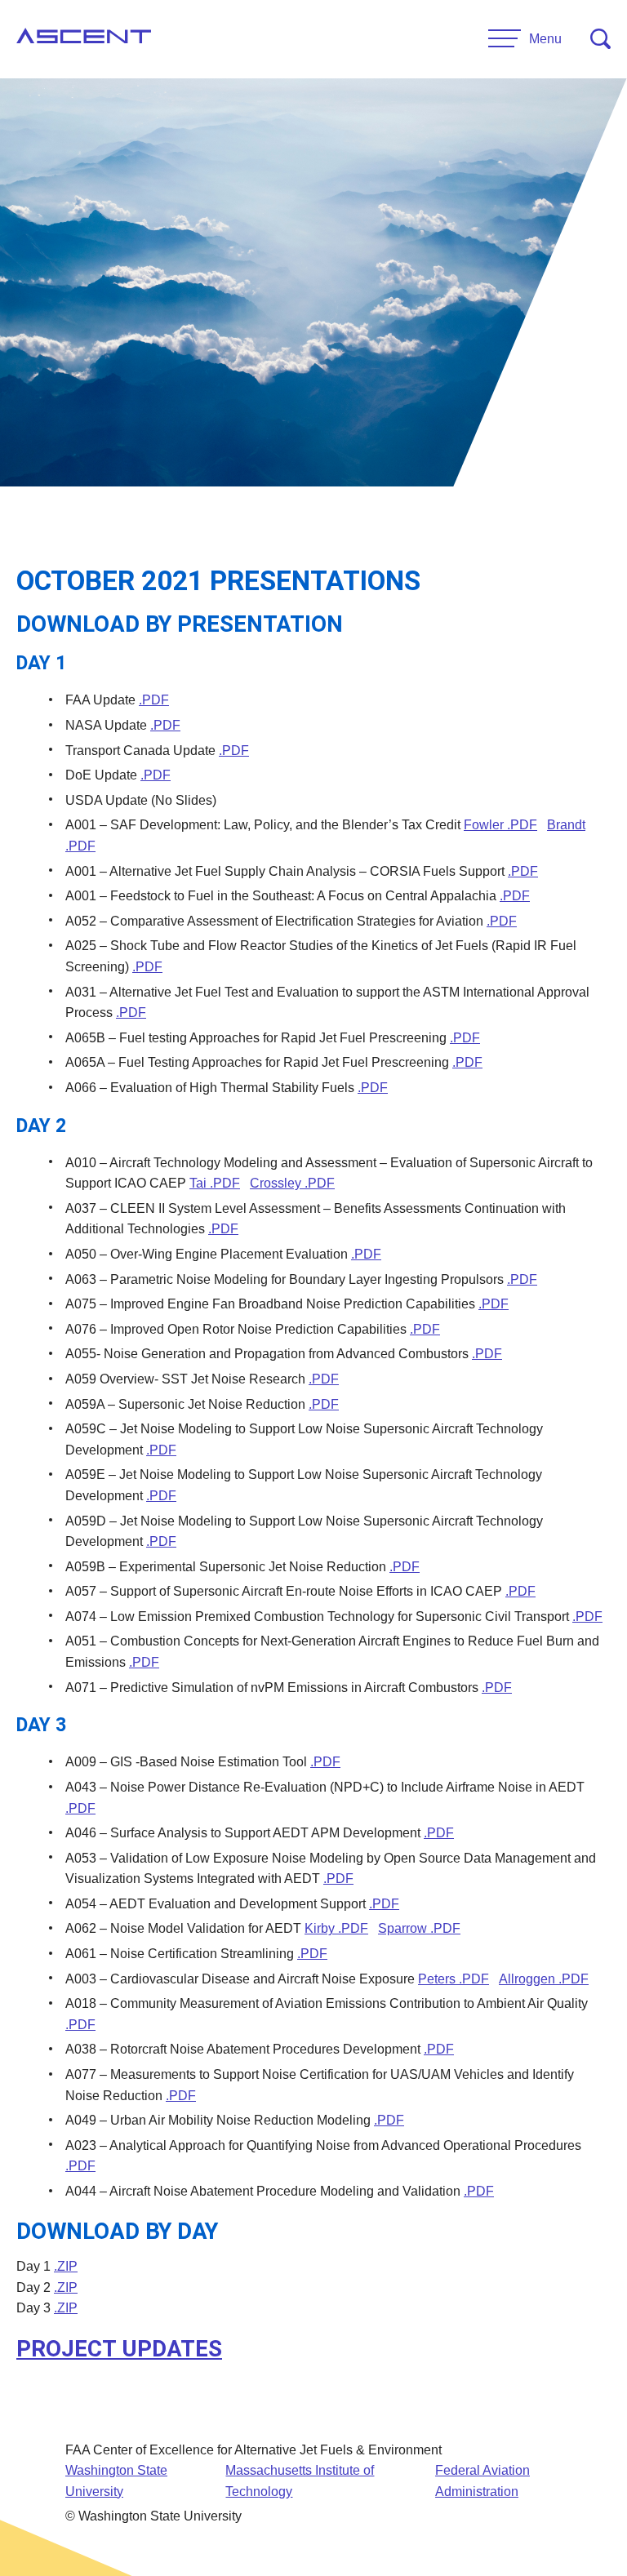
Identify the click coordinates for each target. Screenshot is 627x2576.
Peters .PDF (454, 1979)
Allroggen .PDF (544, 1979)
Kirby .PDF (336, 1928)
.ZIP (66, 2266)
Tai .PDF (215, 1183)
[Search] (600, 39)
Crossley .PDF (292, 1183)
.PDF (154, 700)
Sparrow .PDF (419, 1928)
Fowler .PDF (500, 825)
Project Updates (119, 2349)
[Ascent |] (84, 39)
